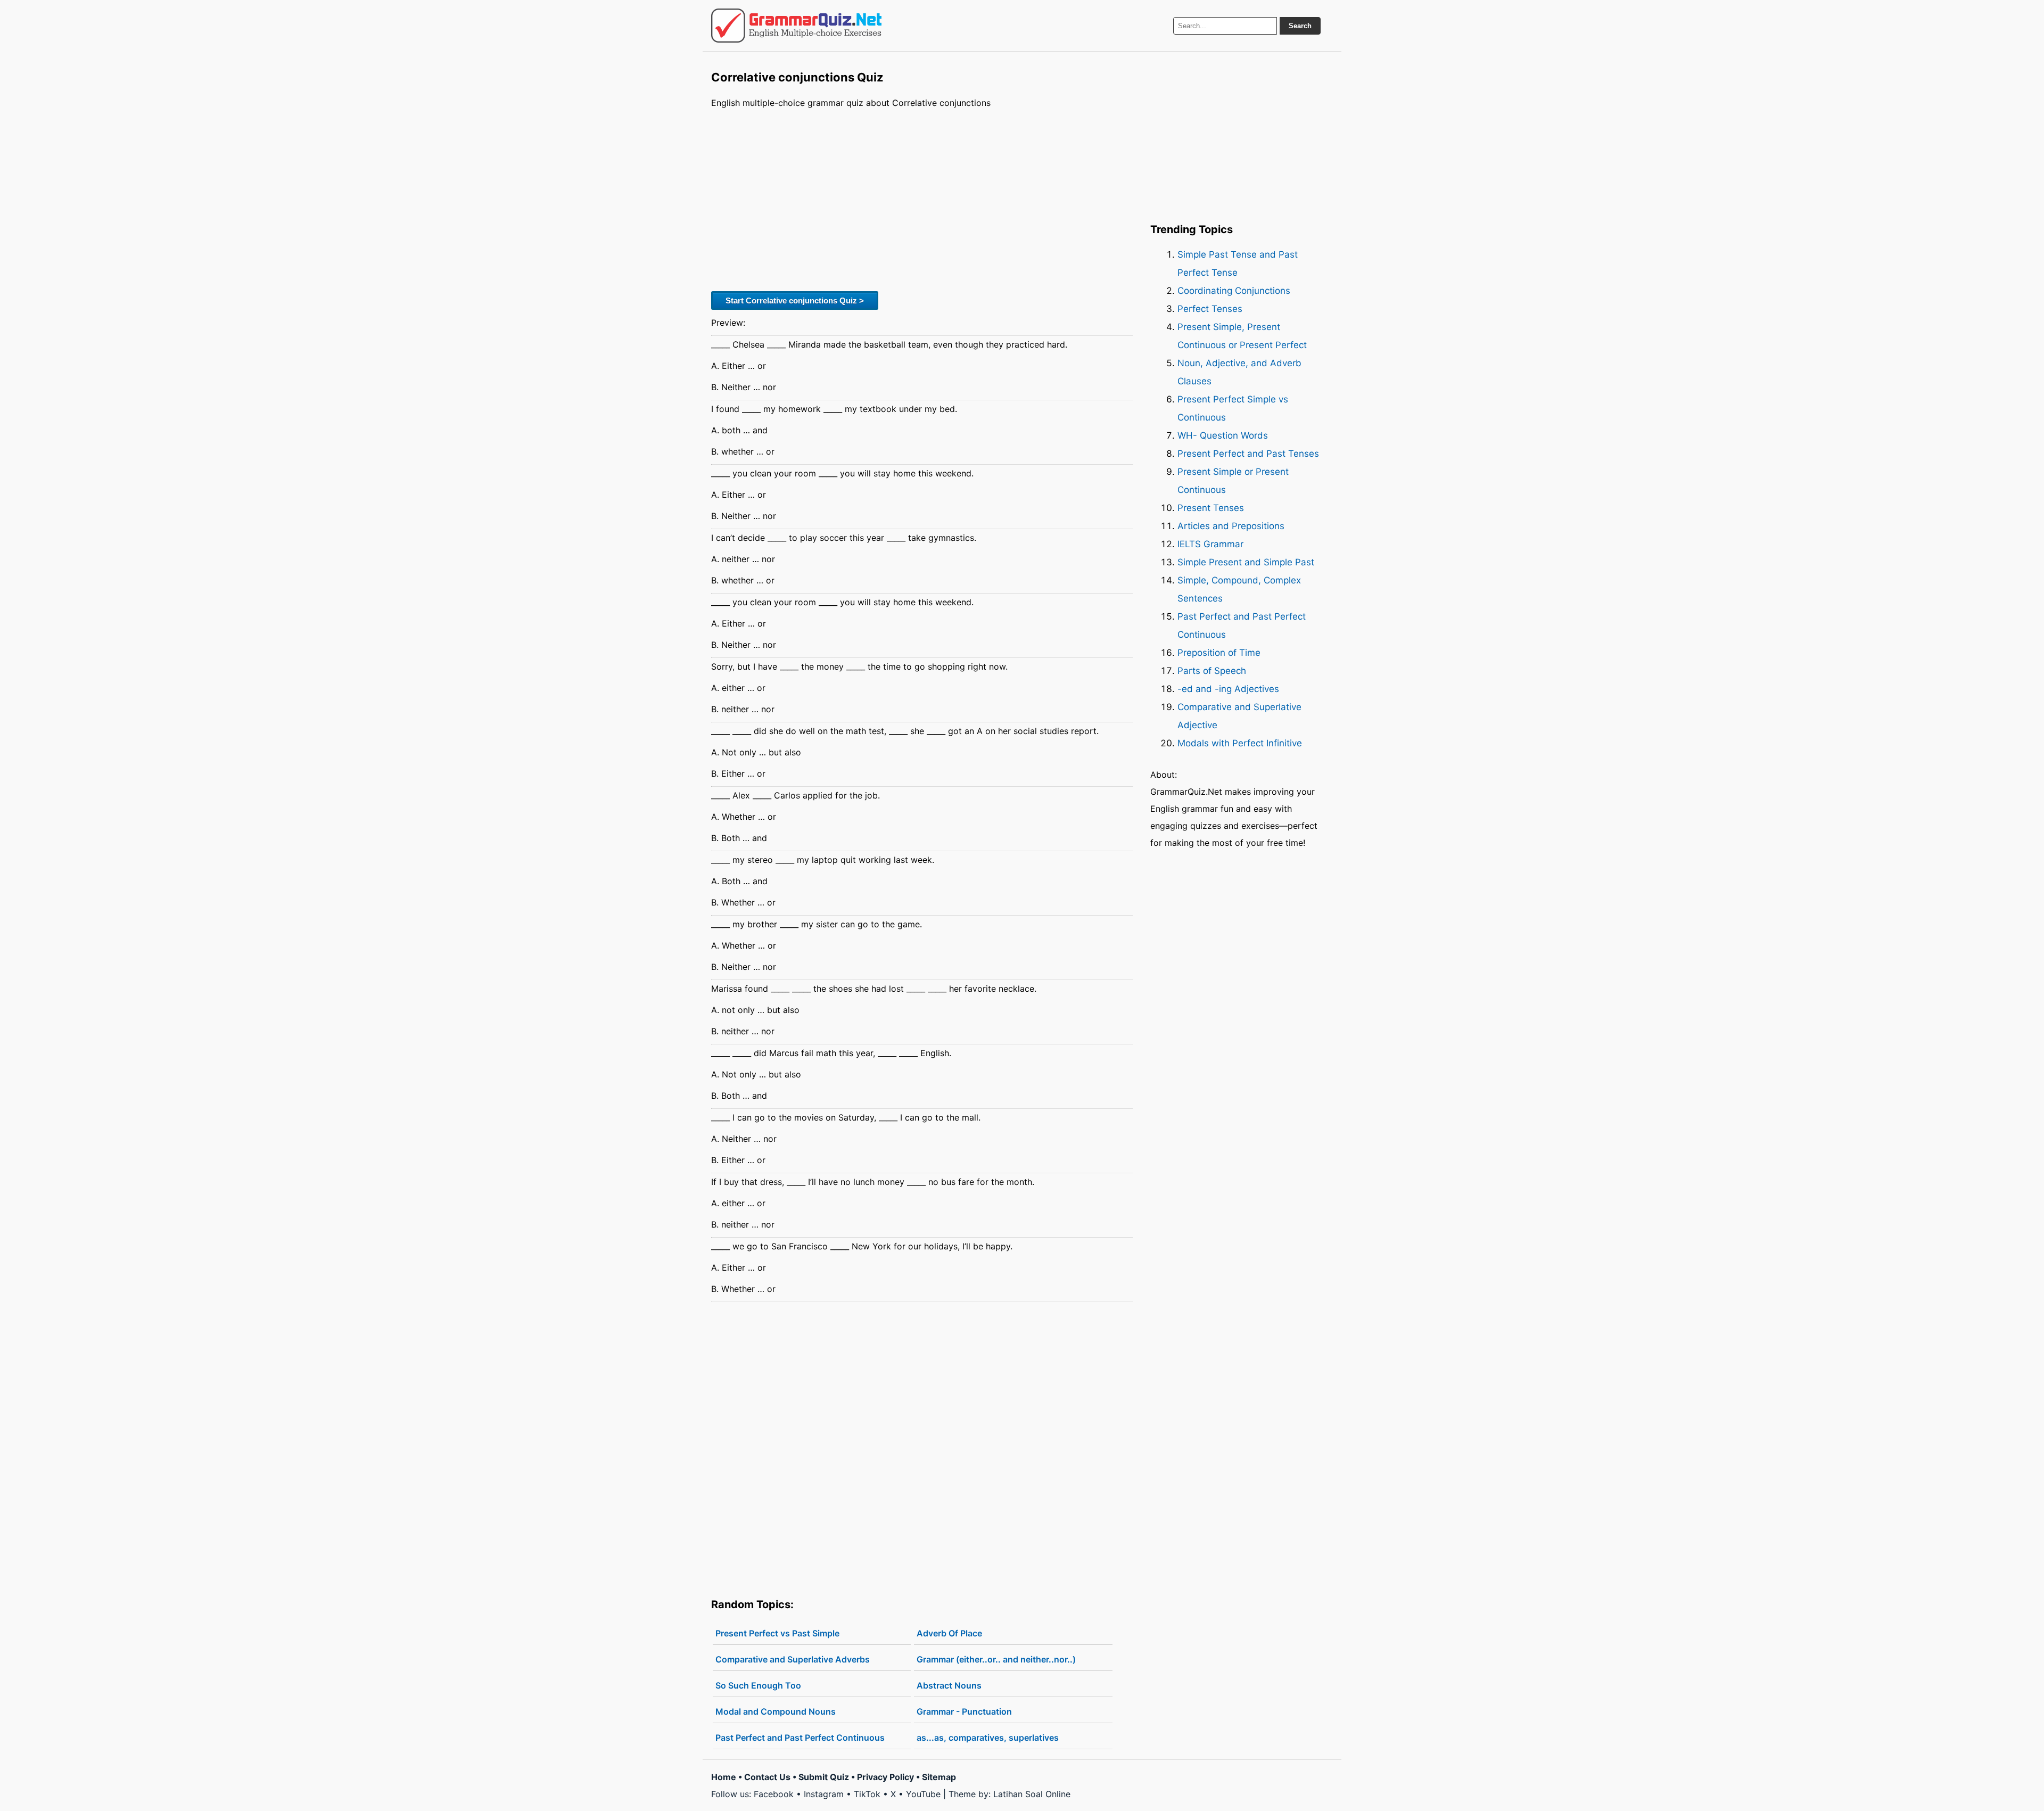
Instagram (824, 1794)
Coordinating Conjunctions (1234, 291)
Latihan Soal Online (1032, 1794)
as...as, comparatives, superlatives (988, 1738)
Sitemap (939, 1777)
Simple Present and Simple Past (1246, 562)
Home (724, 1777)
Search (1300, 26)
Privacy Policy (885, 1777)
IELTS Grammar (1210, 544)
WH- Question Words (1223, 435)
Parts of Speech (1212, 671)
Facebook (774, 1794)
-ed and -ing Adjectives (1228, 689)
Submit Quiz (824, 1777)
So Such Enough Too (758, 1685)
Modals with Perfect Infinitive (1240, 743)
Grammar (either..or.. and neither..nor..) (996, 1659)
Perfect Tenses (1210, 309)
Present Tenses (1211, 508)
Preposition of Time (1219, 653)
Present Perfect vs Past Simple (777, 1633)
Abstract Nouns (949, 1685)
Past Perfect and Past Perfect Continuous (800, 1738)
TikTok (867, 1794)
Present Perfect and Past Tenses (1248, 454)
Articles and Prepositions (1231, 526)
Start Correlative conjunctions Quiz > (795, 301)
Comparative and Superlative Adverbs (793, 1659)
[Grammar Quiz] (796, 26)
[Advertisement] (922, 199)
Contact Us (767, 1777)
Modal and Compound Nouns (776, 1711)
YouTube (923, 1794)
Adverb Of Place (949, 1633)
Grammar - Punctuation (964, 1711)
